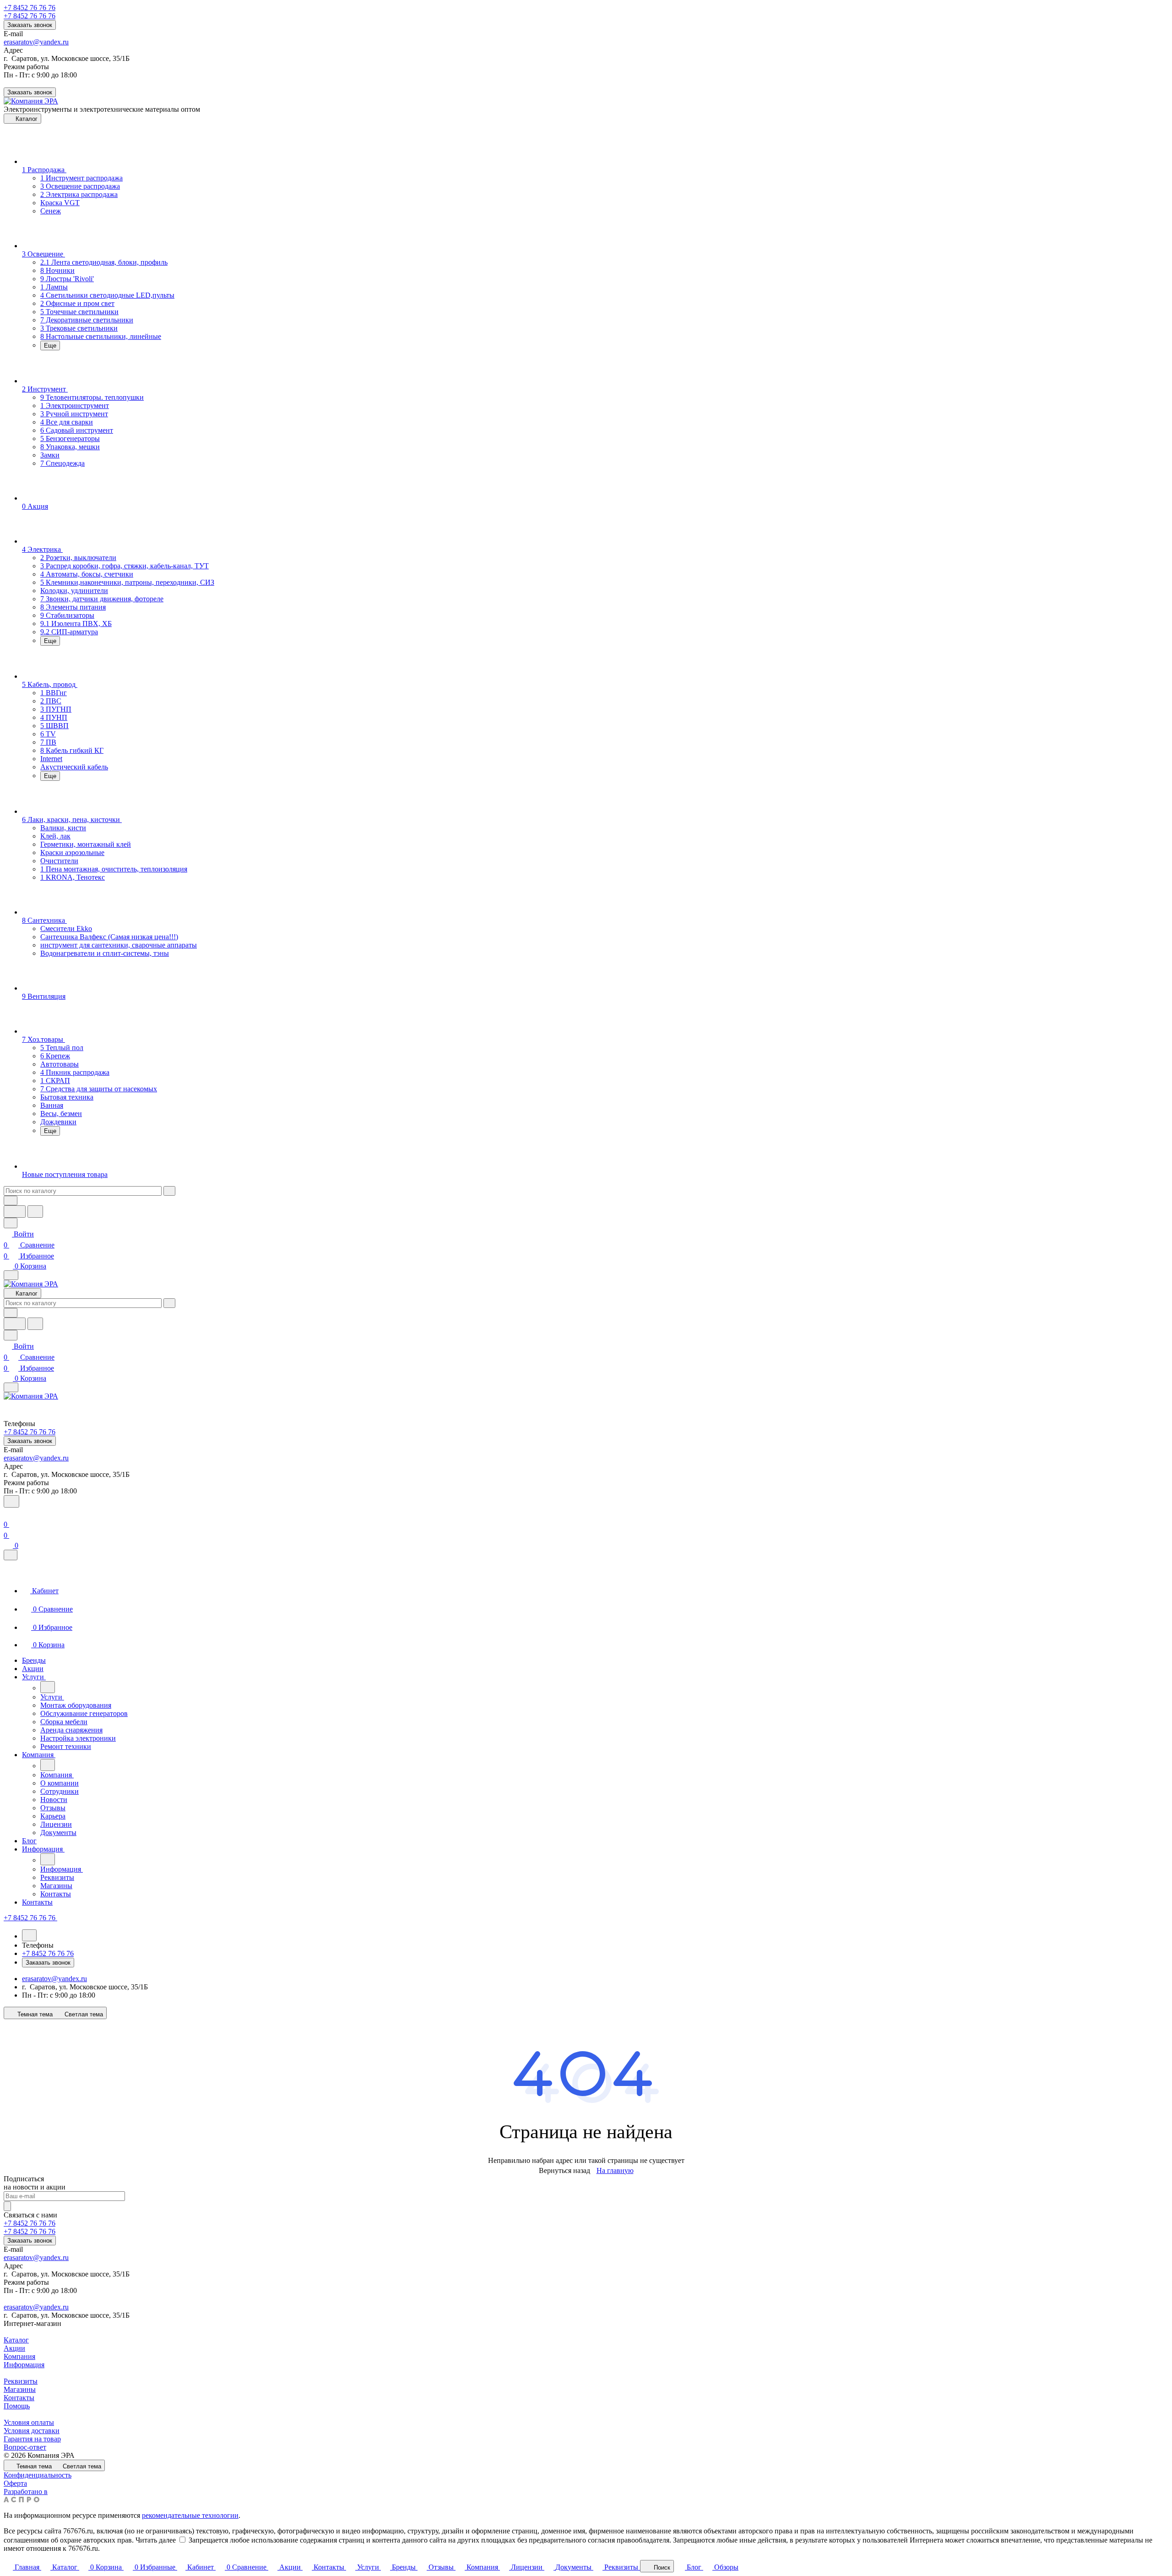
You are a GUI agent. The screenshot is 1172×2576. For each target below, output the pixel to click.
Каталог (16, 2340)
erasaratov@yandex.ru (36, 42)
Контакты (19, 2398)
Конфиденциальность (38, 2475)
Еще (50, 346)
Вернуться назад (564, 2170)
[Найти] (35, 1212)
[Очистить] (169, 1191)
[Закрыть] (11, 1555)
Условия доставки (32, 2431)
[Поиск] (11, 1501)
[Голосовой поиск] (15, 1212)
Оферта (15, 2483)
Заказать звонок (30, 25)
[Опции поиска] (11, 1201)
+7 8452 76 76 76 (30, 8)
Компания (19, 2356)
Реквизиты (21, 2381)
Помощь (17, 2406)
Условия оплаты (29, 2422)
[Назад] (48, 1687)
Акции (14, 2348)
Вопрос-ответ (25, 2447)
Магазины (20, 2389)
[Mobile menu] (11, 1387)
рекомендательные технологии (190, 2515)
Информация (24, 2365)
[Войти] (8, 1513)
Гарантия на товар (32, 2439)
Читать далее (156, 2540)
